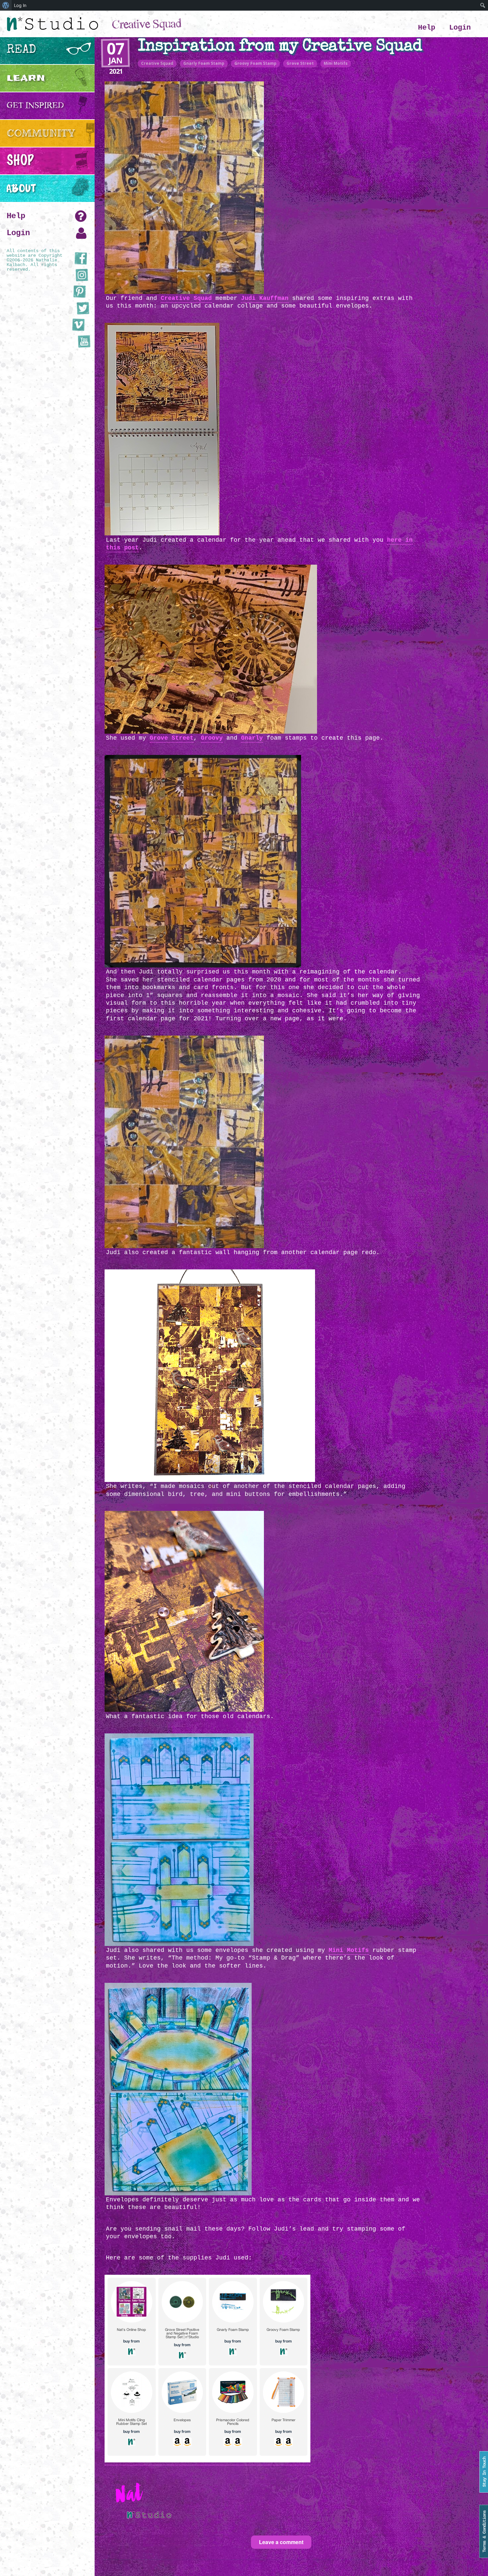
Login (460, 28)
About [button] (21, 188)
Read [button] (21, 50)
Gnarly (252, 738)
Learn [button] (26, 78)
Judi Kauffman (265, 298)
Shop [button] (20, 161)
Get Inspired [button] (35, 105)
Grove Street (300, 63)
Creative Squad (157, 63)
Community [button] (41, 133)
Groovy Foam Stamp (255, 63)
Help (427, 28)
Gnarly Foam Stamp (204, 63)
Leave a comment (281, 2542)
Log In (20, 5)
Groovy (212, 738)
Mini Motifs (336, 63)
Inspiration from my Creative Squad (280, 47)
